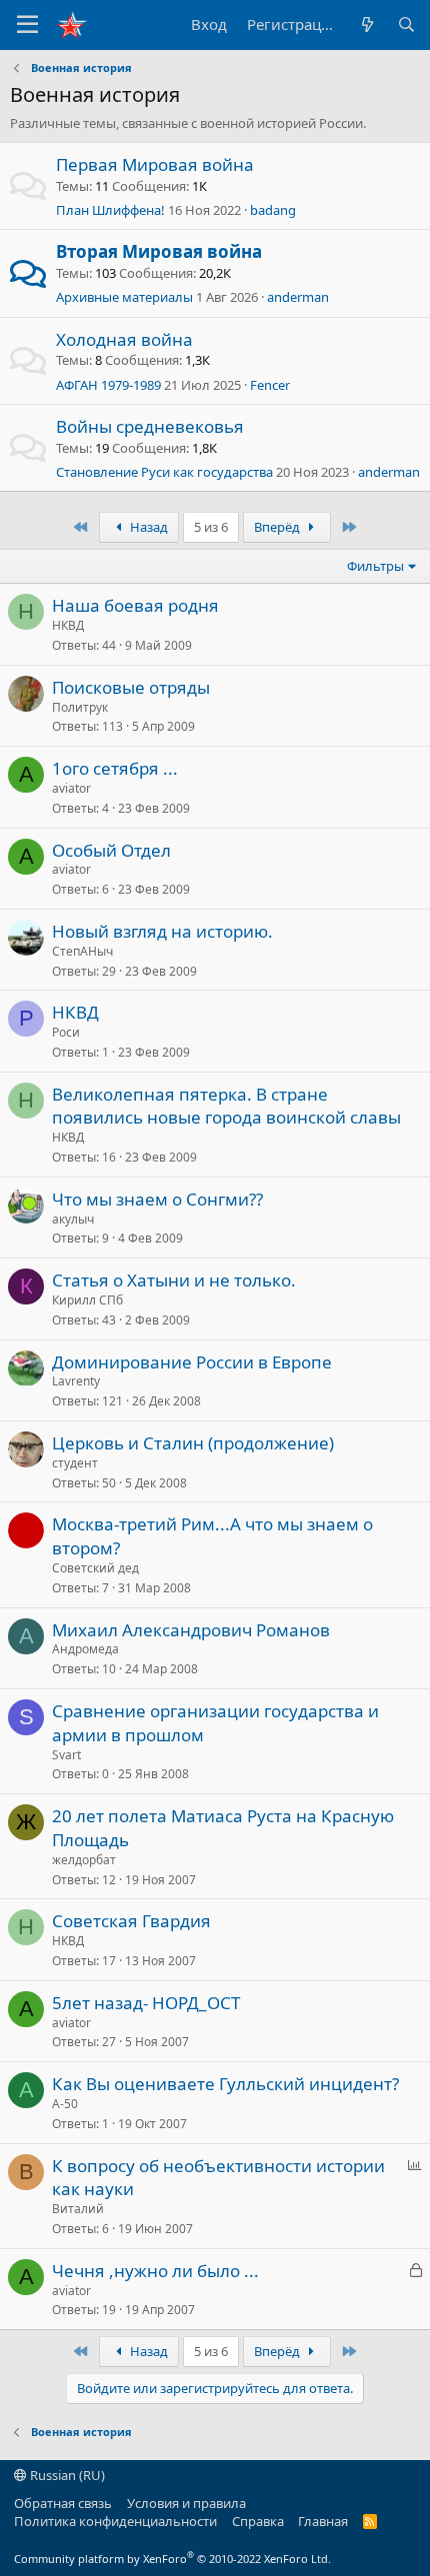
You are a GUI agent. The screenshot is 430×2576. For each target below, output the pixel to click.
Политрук (80, 707)
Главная (323, 2521)
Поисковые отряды (131, 687)
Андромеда (85, 1649)
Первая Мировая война (155, 164)
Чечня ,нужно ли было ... (155, 2271)
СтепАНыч (82, 951)
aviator (71, 788)
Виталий (78, 2209)
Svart (66, 1755)
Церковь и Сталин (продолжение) (193, 1443)
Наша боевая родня (135, 605)
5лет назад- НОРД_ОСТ (146, 2003)
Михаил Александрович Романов (191, 1630)
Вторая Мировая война (159, 251)
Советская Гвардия (131, 1921)
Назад (147, 527)
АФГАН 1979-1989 (108, 385)
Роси (66, 1032)
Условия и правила (186, 2503)
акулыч (73, 1219)
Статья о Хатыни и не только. (174, 1280)
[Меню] (27, 25)
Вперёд (278, 527)
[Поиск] (406, 24)
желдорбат (84, 1860)
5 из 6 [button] (211, 527)
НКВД (68, 625)
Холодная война (124, 339)
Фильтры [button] (375, 566)
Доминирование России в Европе (192, 1362)
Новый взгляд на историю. (162, 931)
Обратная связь (63, 2503)
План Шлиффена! (110, 210)
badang (273, 210)
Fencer (270, 385)
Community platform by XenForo (172, 2559)
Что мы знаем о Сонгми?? (157, 1199)
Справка (258, 2521)
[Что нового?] (366, 24)
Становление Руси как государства (164, 472)
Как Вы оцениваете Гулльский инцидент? (225, 2084)
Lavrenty (76, 1381)
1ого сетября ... (115, 768)
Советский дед (95, 1568)
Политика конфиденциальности (115, 2521)
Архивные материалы (124, 297)
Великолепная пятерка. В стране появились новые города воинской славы (226, 1106)
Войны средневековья (150, 426)
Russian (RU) (66, 2475)
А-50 (65, 2104)
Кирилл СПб (87, 1300)
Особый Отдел (111, 850)
